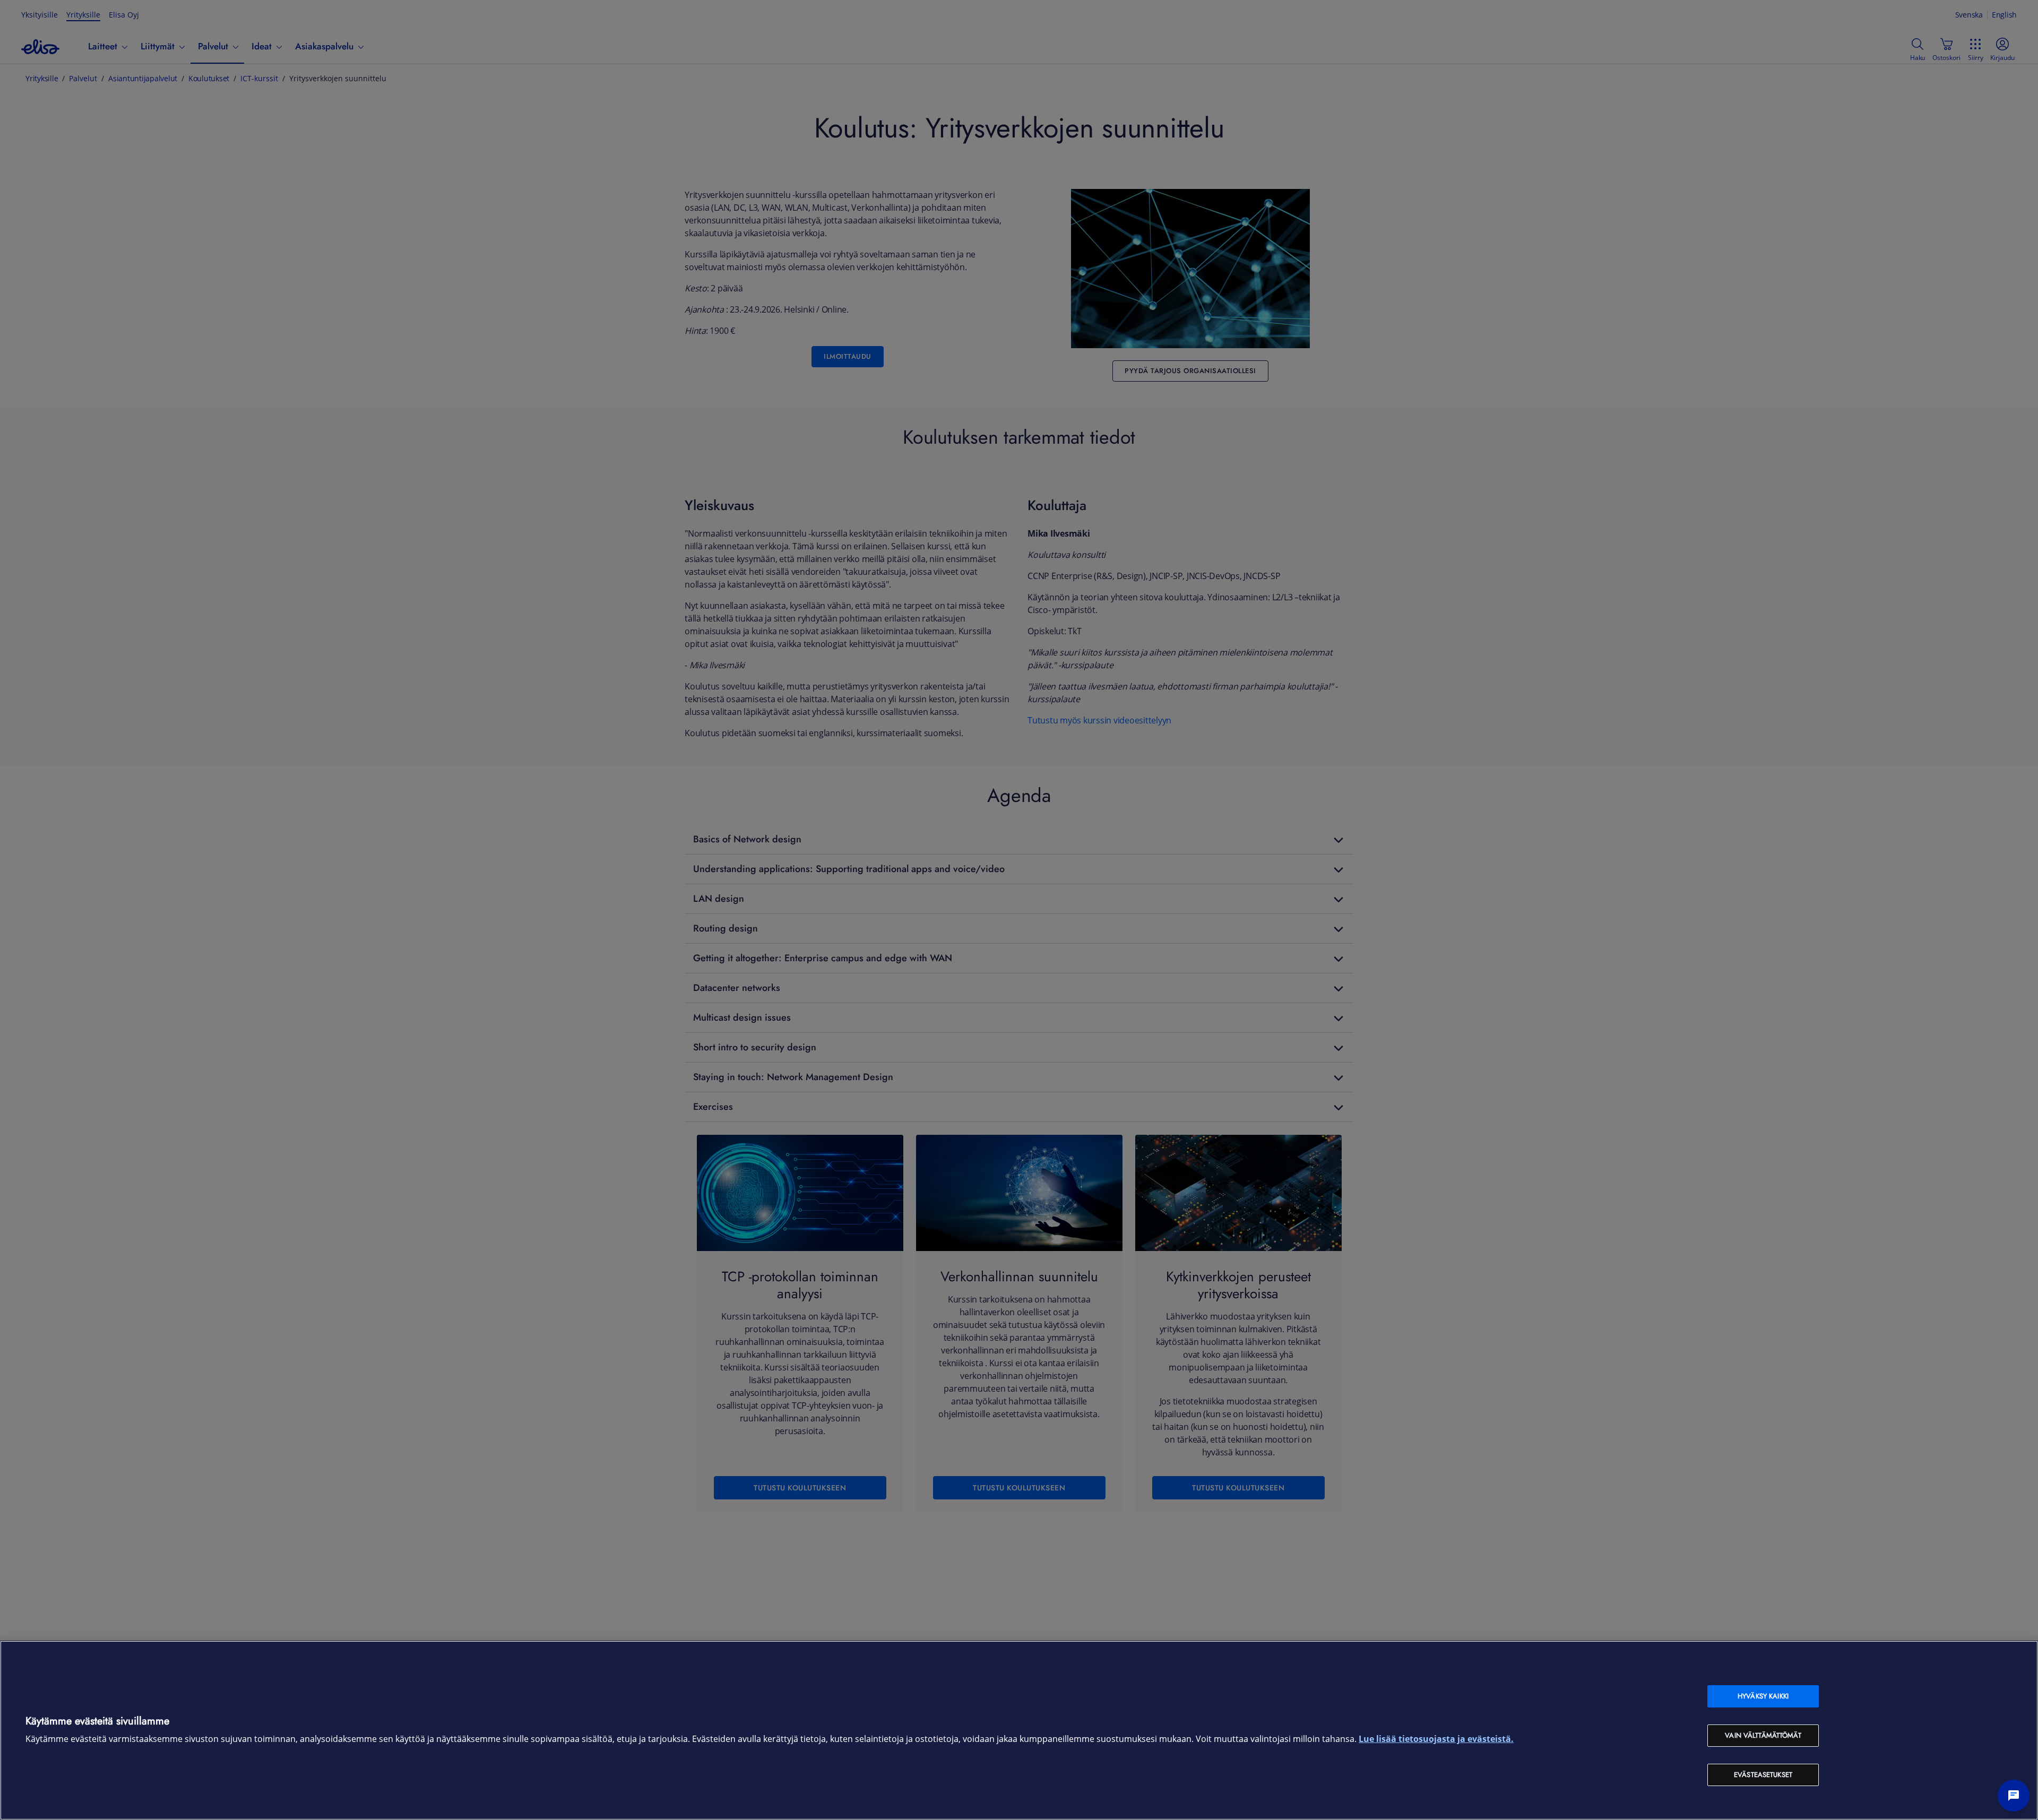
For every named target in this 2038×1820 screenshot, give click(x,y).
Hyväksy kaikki (1763, 1696)
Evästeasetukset (1763, 1775)
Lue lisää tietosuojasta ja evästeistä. (1436, 1739)
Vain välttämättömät (1763, 1735)
